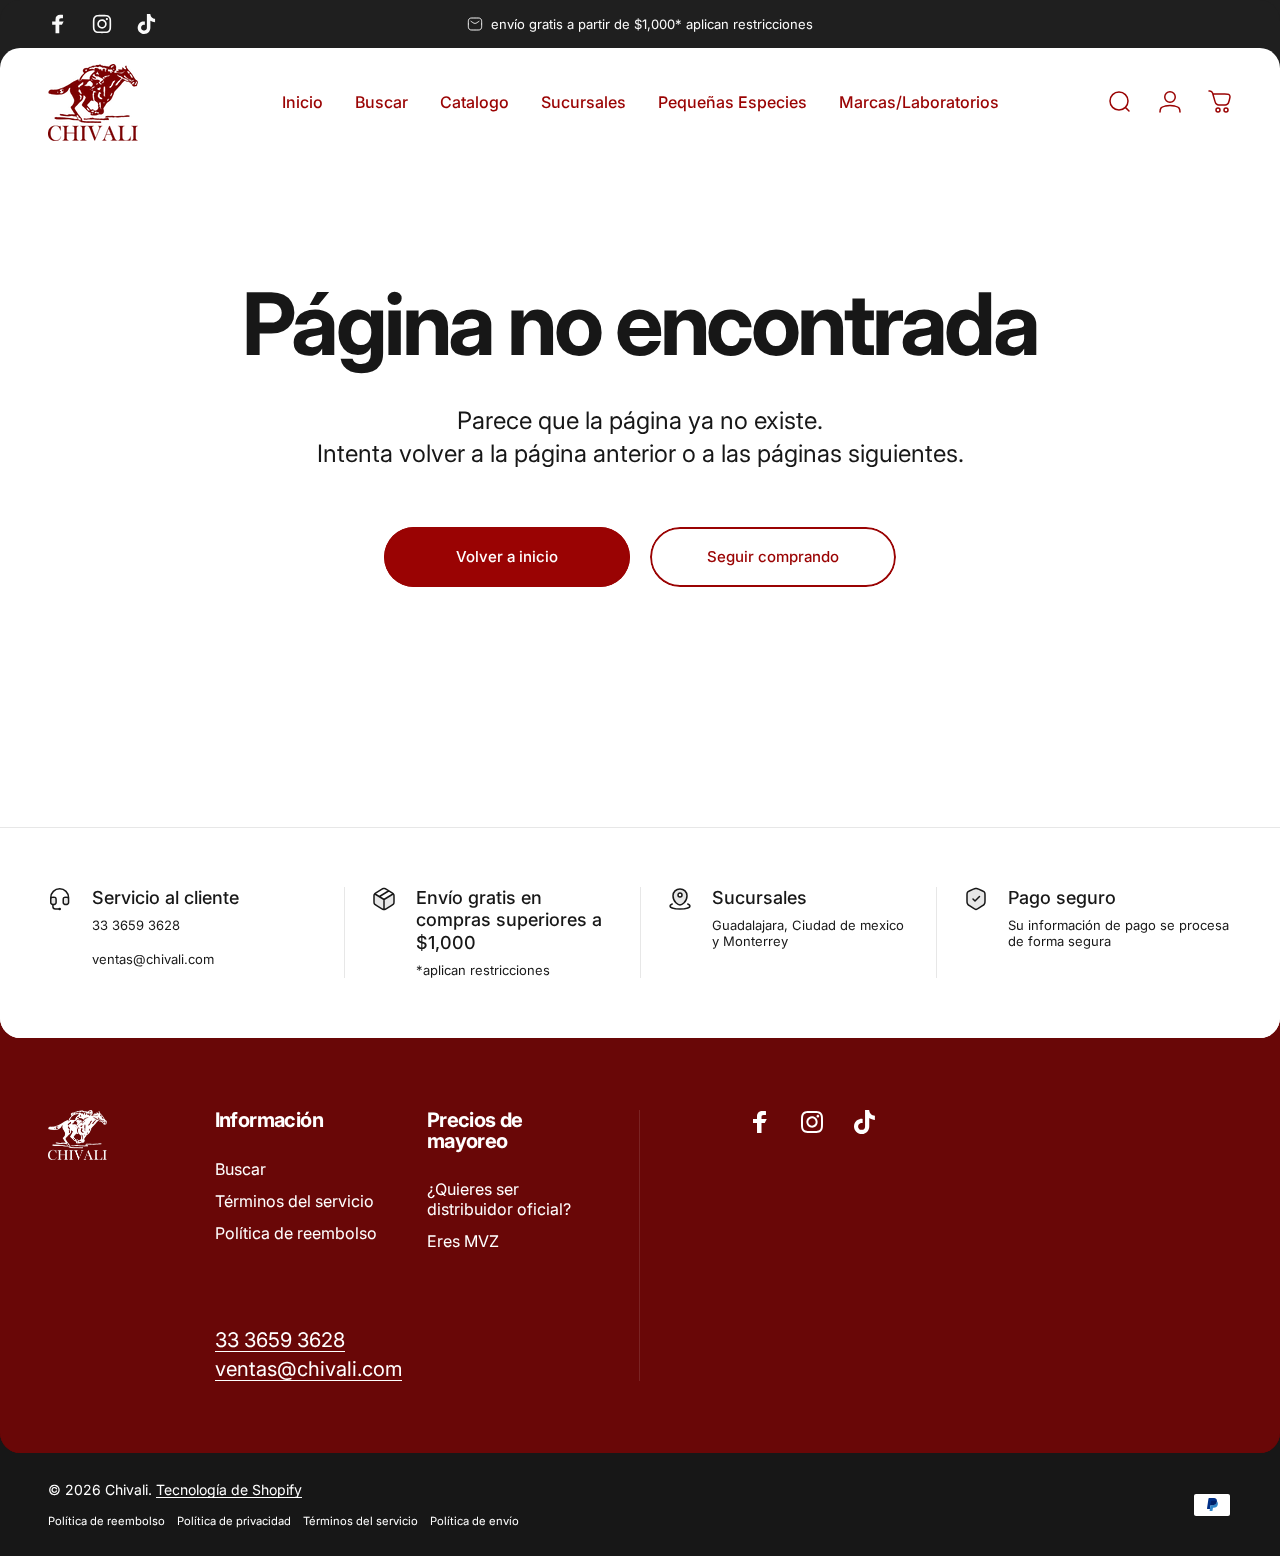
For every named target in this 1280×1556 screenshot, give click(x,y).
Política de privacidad (234, 1521)
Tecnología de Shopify (229, 1489)
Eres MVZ (463, 1241)
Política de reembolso (296, 1233)
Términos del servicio (294, 1201)
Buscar (240, 1169)
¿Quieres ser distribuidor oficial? (499, 1199)
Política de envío (474, 1521)
